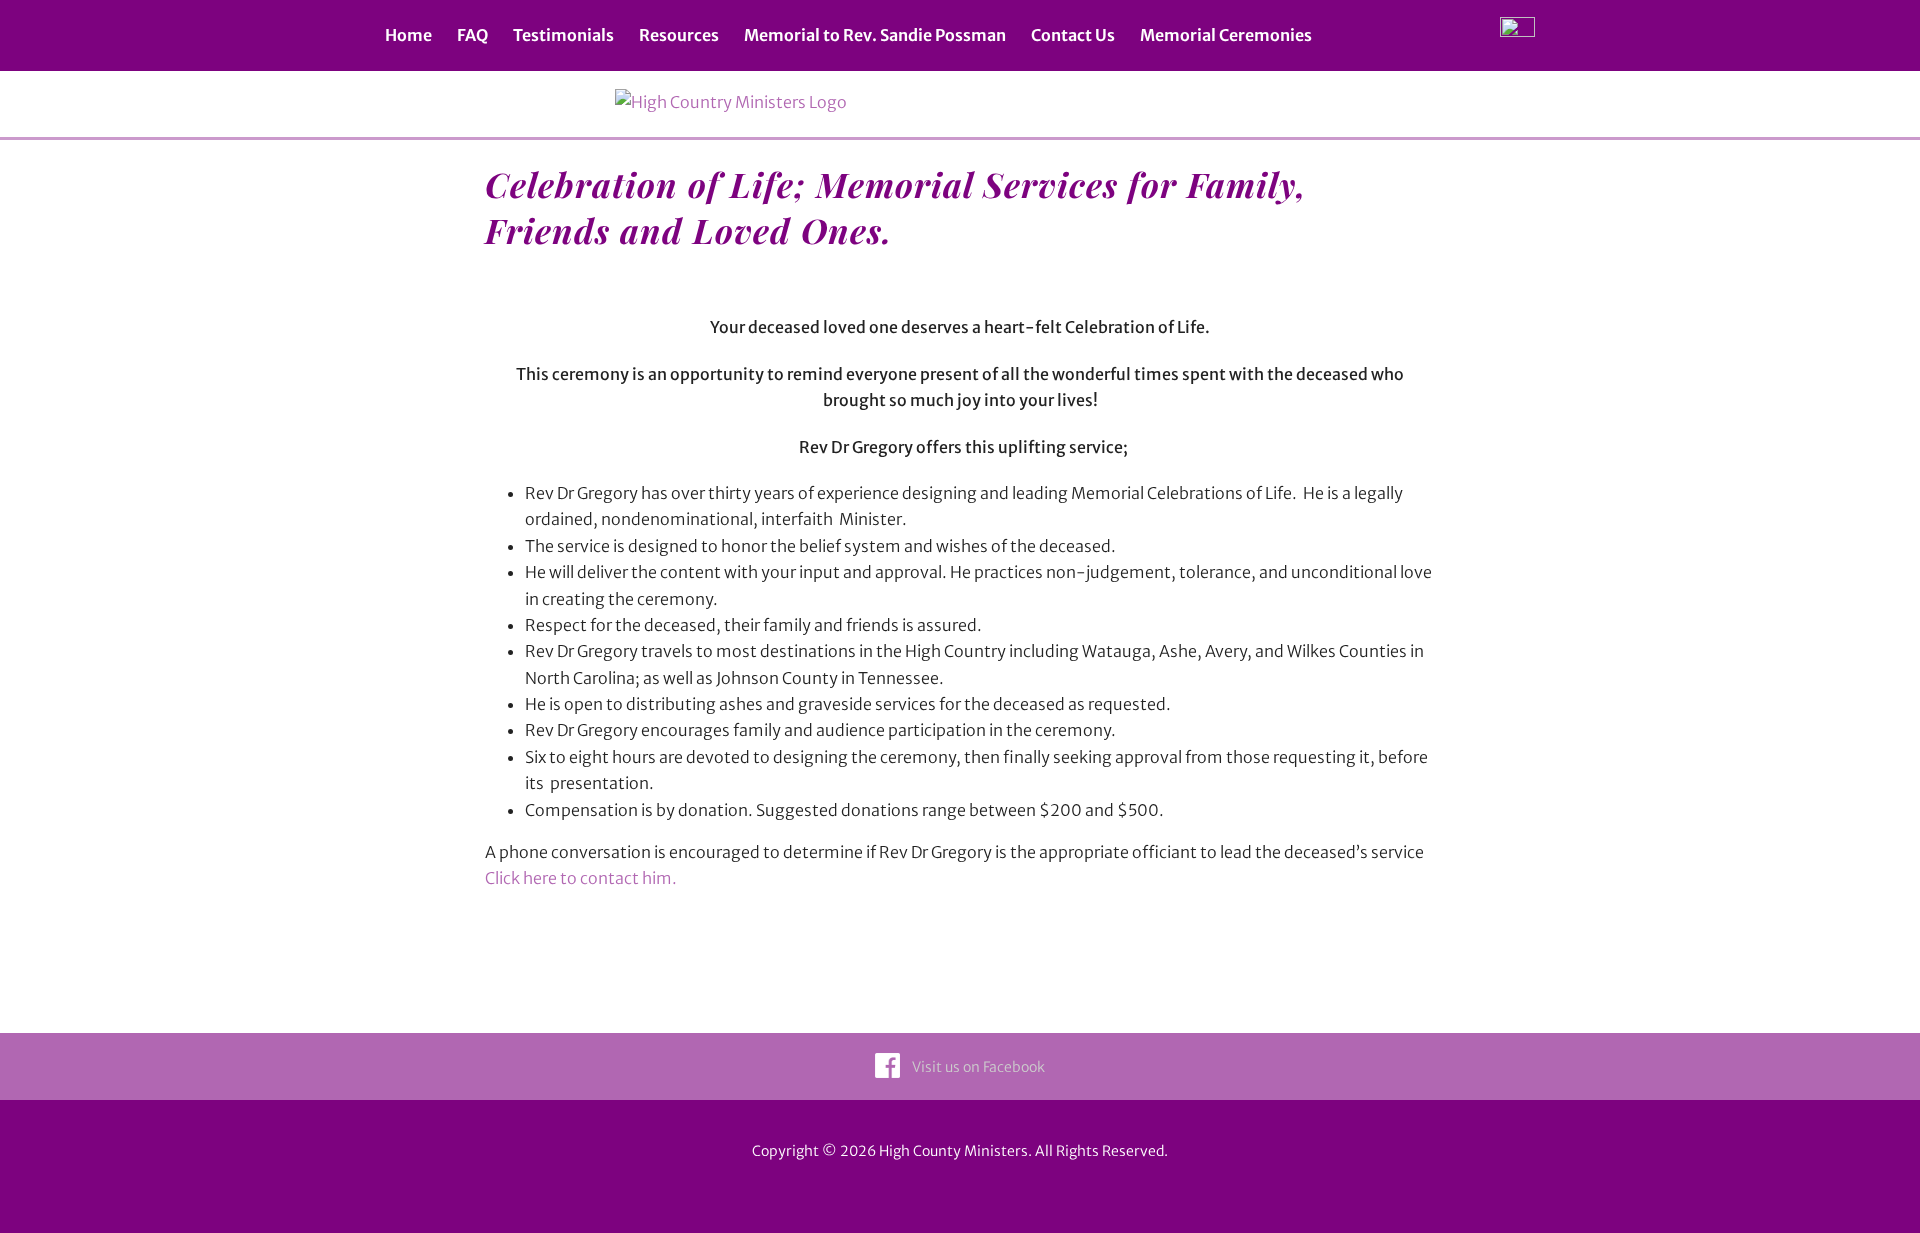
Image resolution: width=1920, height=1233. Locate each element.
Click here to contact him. (581, 878)
